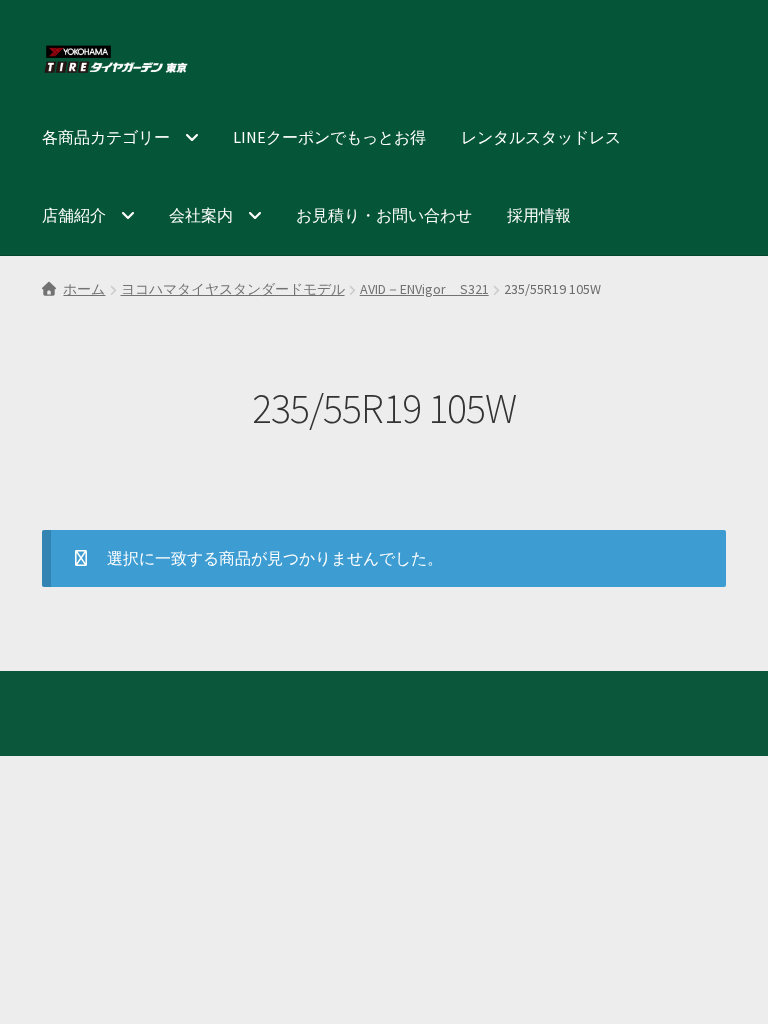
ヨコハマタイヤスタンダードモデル (233, 289)
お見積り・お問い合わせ (384, 215)
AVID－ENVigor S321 (424, 289)
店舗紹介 (74, 215)
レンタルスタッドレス (541, 137)
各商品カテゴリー (106, 137)
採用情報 (539, 215)
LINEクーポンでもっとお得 (329, 137)
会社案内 (201, 215)
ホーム (84, 289)
